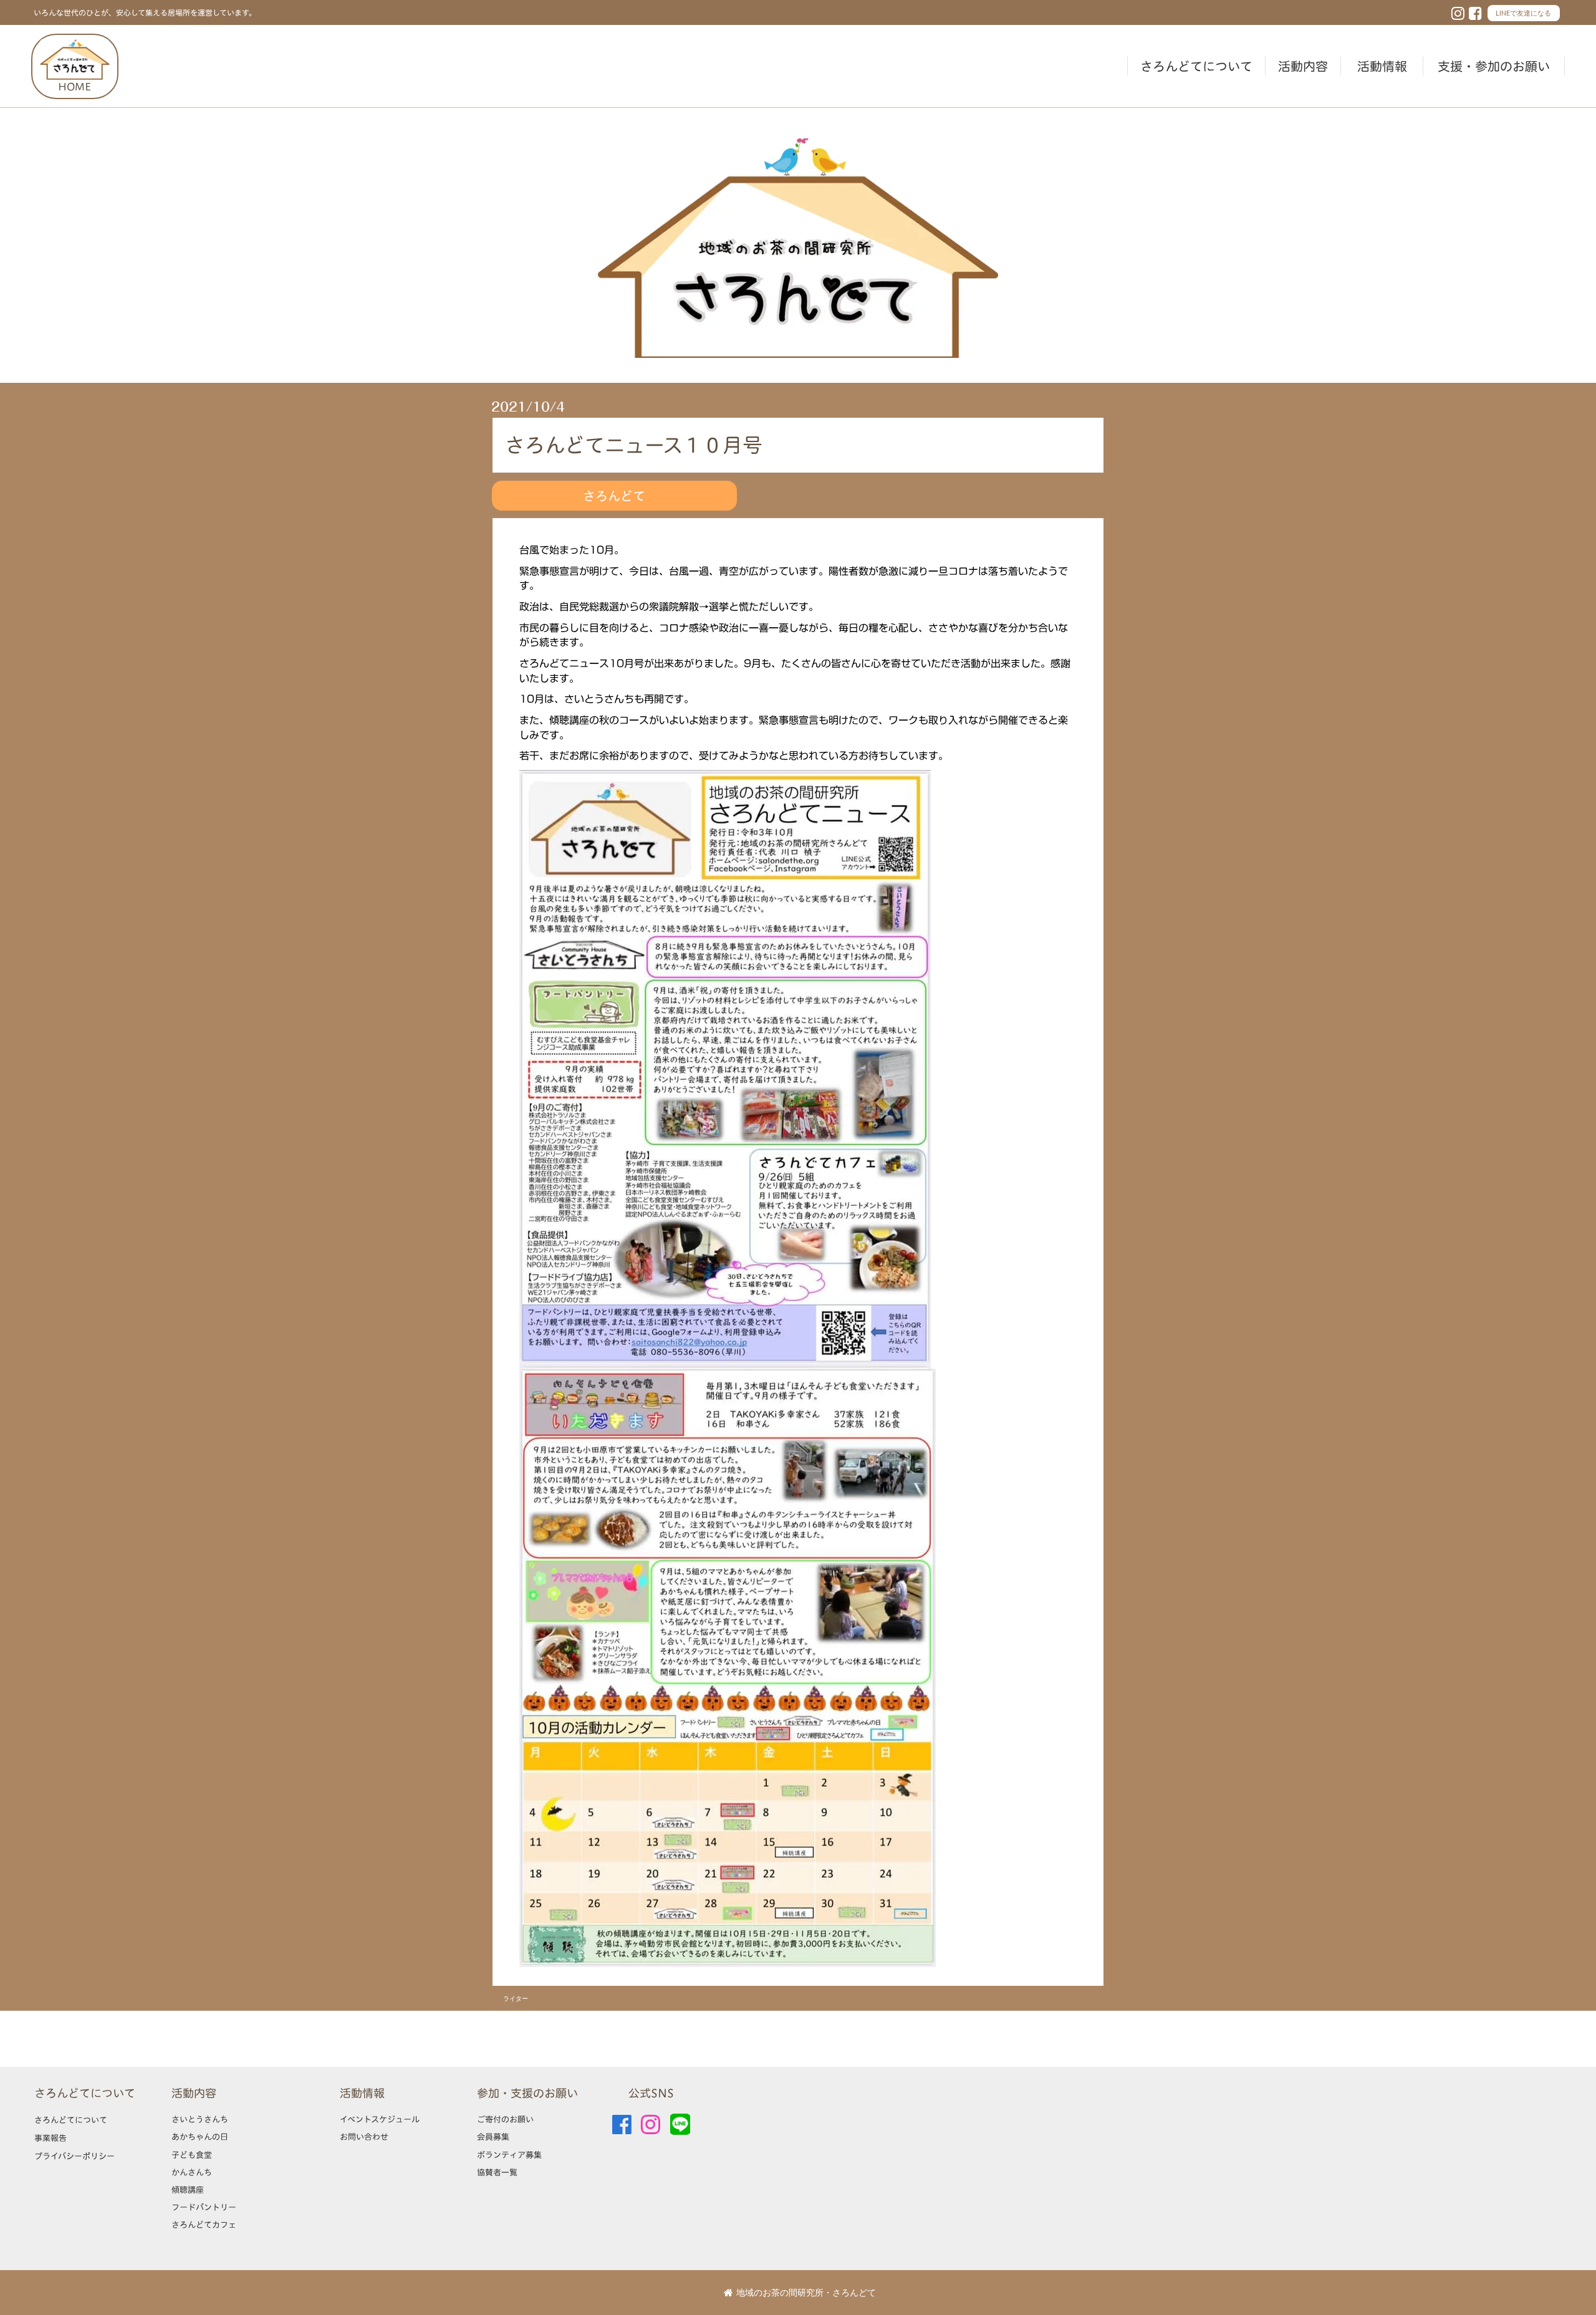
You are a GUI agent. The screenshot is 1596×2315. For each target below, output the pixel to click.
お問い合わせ (364, 2137)
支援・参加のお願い (1494, 66)
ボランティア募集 (509, 2155)
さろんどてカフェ (204, 2225)
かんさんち (192, 2172)
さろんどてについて (1196, 66)
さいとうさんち (200, 2119)
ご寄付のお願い (505, 2119)
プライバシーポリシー (75, 2156)
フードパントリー (204, 2207)
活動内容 (1303, 66)
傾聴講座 (188, 2190)
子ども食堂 (192, 2155)
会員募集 (493, 2137)
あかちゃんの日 (200, 2137)
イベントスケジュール (380, 2119)
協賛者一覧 (497, 2172)
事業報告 (50, 2138)
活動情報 (1382, 66)
